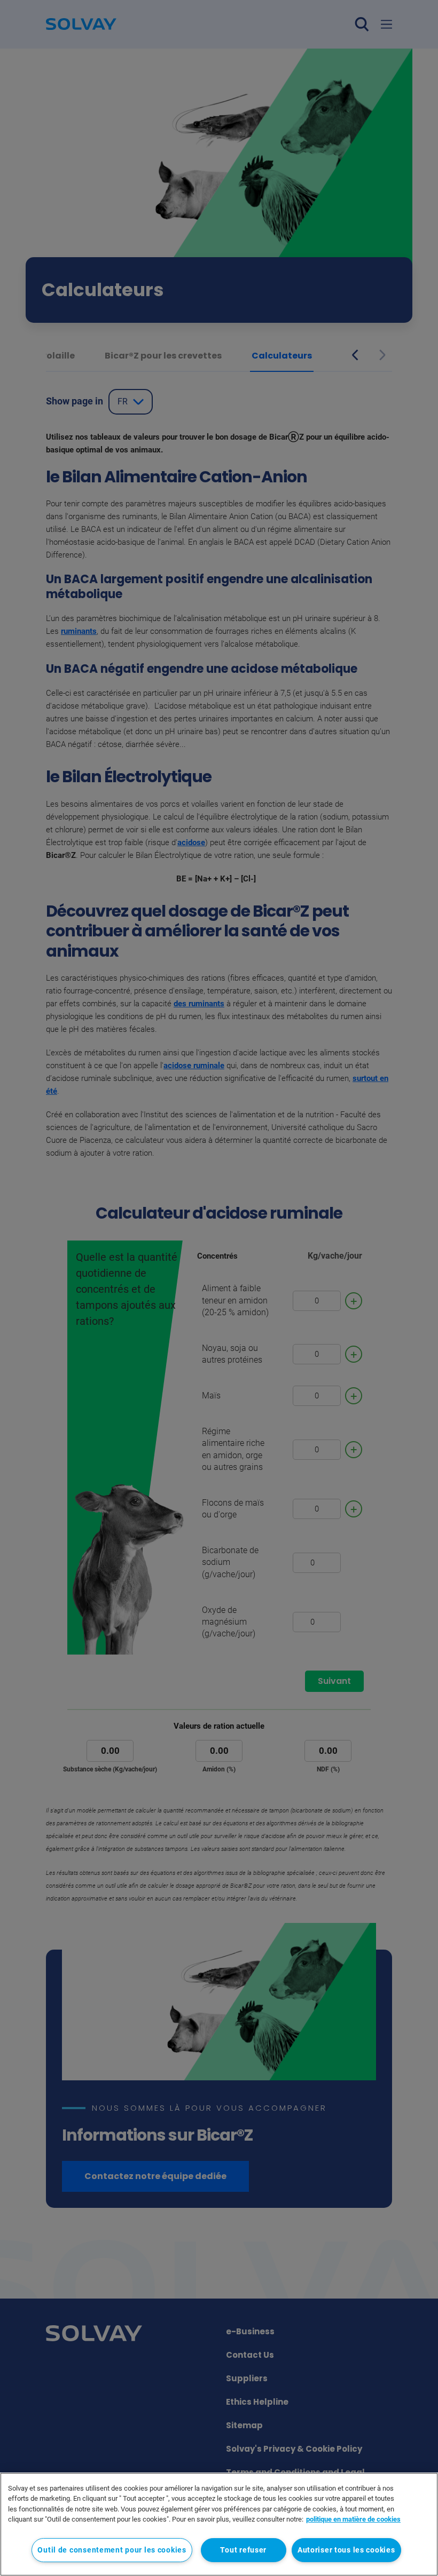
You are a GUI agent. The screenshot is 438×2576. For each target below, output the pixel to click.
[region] (219, 2524)
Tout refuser (243, 2550)
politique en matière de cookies (353, 2519)
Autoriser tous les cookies (346, 2550)
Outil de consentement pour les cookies (112, 2550)
